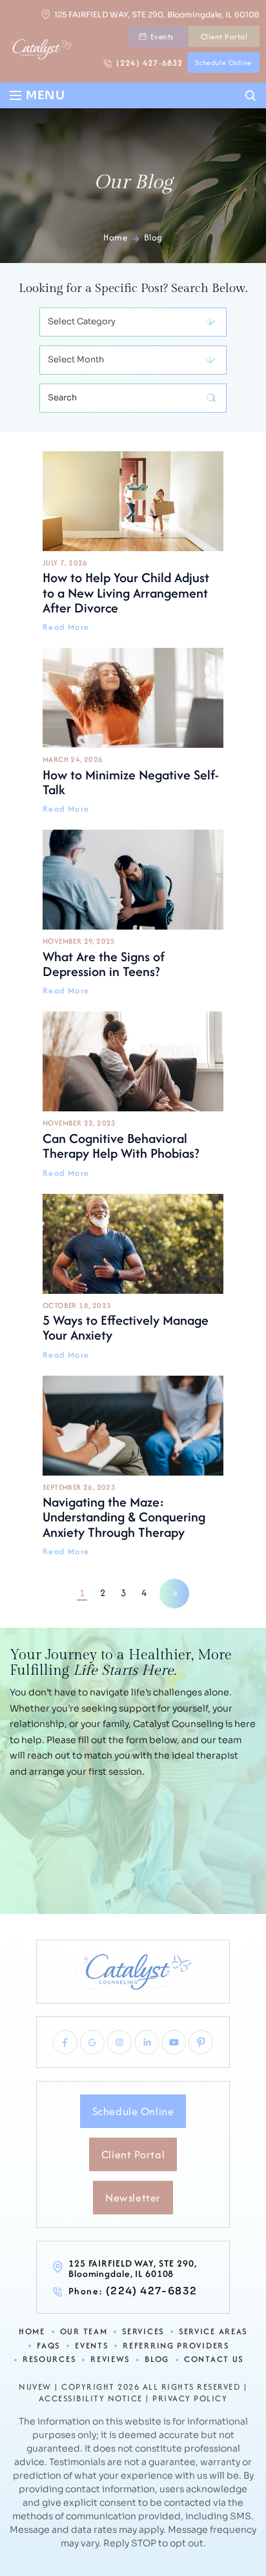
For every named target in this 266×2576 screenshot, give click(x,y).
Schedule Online (223, 63)
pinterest (201, 2042)
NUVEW (35, 2387)
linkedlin (147, 2042)
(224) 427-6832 (150, 63)
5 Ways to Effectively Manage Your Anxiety (133, 1277)
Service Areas (213, 2332)
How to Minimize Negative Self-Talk (133, 731)
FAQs (48, 2346)
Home (32, 2332)
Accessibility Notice (91, 2399)
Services (143, 2332)
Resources (49, 2360)
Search (251, 96)
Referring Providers (176, 2346)
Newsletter (133, 2198)
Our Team (84, 2332)
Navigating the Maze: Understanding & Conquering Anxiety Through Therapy (133, 1466)
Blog (157, 2360)
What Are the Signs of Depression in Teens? (133, 912)
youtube (174, 2042)
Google (92, 2042)
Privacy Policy (190, 2399)
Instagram (119, 2042)
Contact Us (214, 2360)
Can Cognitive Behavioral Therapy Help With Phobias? (133, 1094)
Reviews (110, 2360)
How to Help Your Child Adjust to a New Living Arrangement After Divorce (133, 542)
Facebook (65, 2042)
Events (162, 36)
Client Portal (224, 36)
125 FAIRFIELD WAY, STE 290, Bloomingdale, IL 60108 (157, 15)
